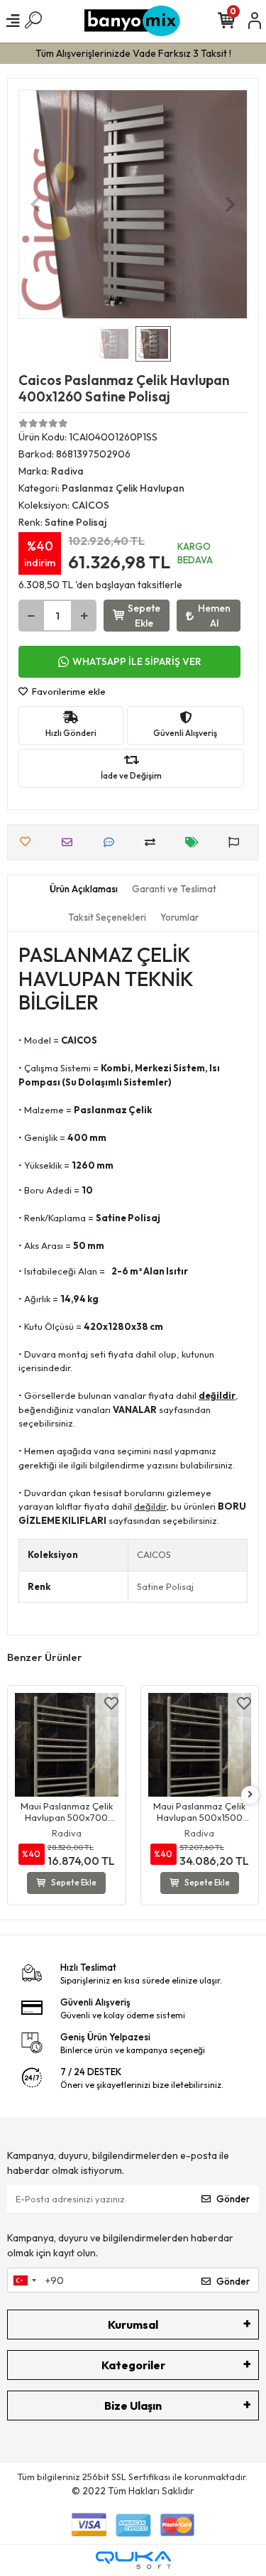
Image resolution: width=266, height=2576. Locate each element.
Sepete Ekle (144, 616)
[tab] (84, 889)
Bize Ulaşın (133, 2405)
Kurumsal (133, 2325)
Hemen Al (214, 616)
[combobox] (24, 2280)
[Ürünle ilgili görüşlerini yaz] (112, 842)
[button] (35, 204)
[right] (250, 1795)
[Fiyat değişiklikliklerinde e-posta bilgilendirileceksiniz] (195, 842)
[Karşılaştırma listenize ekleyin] (154, 842)
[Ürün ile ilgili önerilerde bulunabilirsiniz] (237, 842)
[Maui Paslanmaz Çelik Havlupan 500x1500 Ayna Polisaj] (200, 1745)
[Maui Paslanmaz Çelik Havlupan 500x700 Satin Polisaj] (67, 1745)
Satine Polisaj (165, 1586)
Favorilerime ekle (68, 691)
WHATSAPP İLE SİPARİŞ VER (137, 661)
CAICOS (154, 1554)
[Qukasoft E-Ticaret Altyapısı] (133, 2560)
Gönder (233, 2199)
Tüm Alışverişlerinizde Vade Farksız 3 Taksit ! (133, 53)
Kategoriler (133, 2365)
